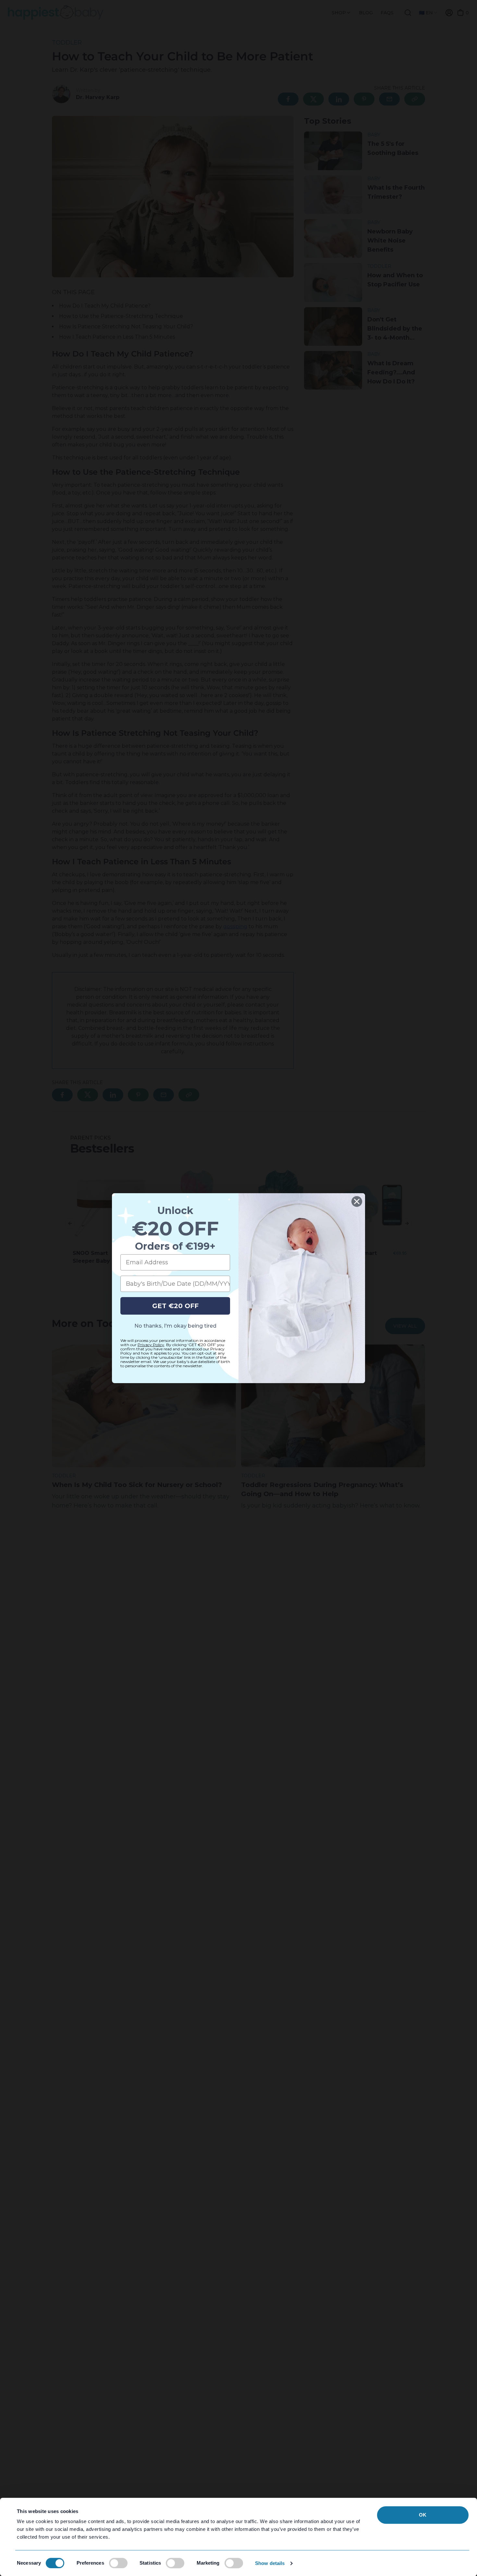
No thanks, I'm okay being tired (175, 1326)
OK (423, 2515)
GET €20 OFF (175, 1306)
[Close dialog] (357, 1201)
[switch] (118, 2563)
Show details (270, 2563)
